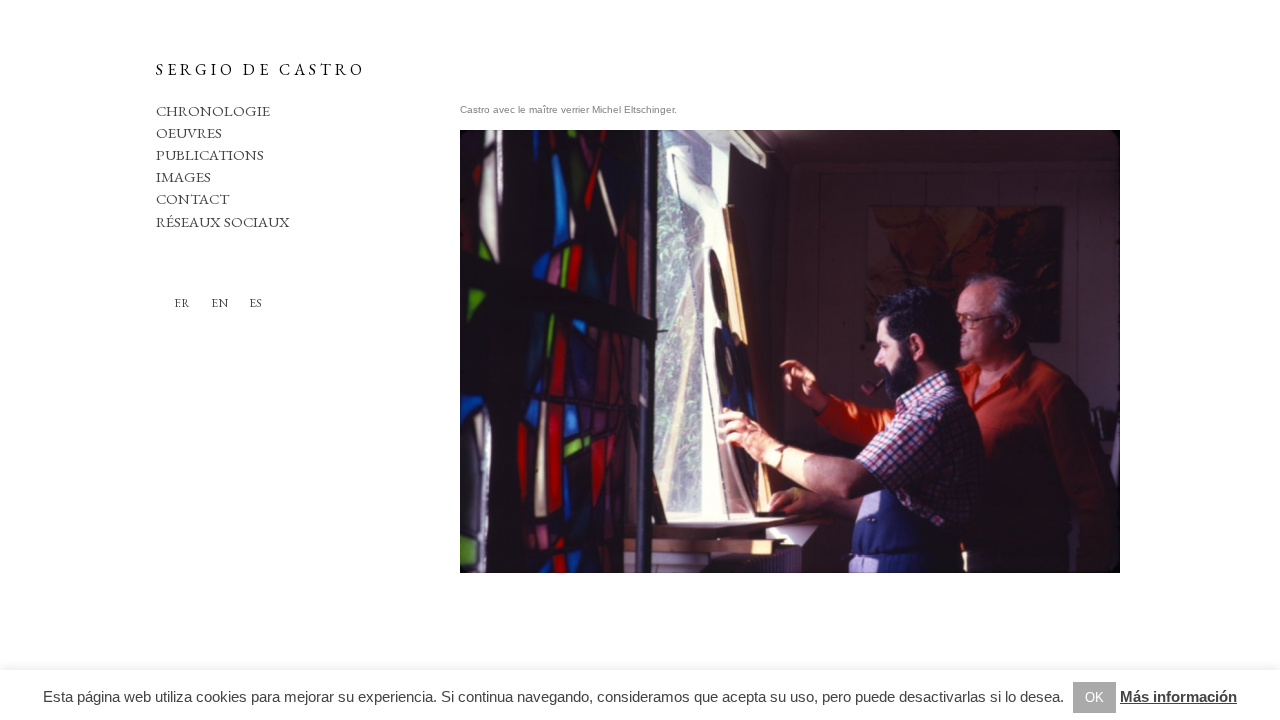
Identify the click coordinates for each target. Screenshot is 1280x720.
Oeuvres (189, 132)
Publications (210, 154)
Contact (192, 198)
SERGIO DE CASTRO (261, 69)
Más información (1178, 696)
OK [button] (1094, 697)
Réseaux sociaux (223, 221)
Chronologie (213, 110)
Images (183, 176)
